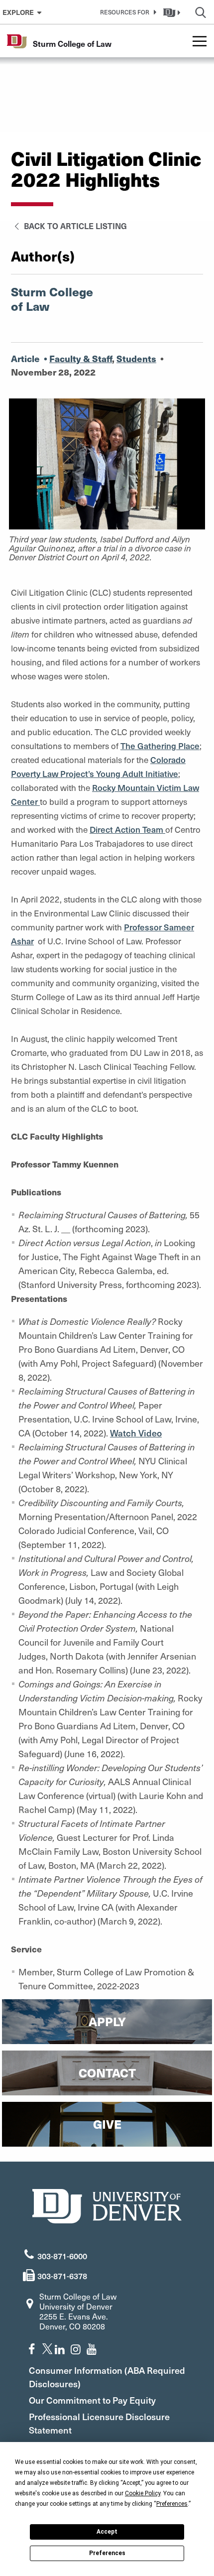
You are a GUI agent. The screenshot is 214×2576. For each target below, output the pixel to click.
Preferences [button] (172, 2504)
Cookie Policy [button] (143, 2493)
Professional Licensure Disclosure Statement (99, 2423)
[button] (126, 12)
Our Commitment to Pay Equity (92, 2400)
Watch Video (136, 1433)
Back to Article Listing (74, 226)
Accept (107, 2532)
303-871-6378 (62, 2276)
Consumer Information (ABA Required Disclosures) (107, 2377)
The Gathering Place (160, 746)
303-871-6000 (62, 2256)
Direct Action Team (127, 829)
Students (136, 358)
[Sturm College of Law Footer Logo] (107, 2205)
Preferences (107, 2553)
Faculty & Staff (81, 358)
